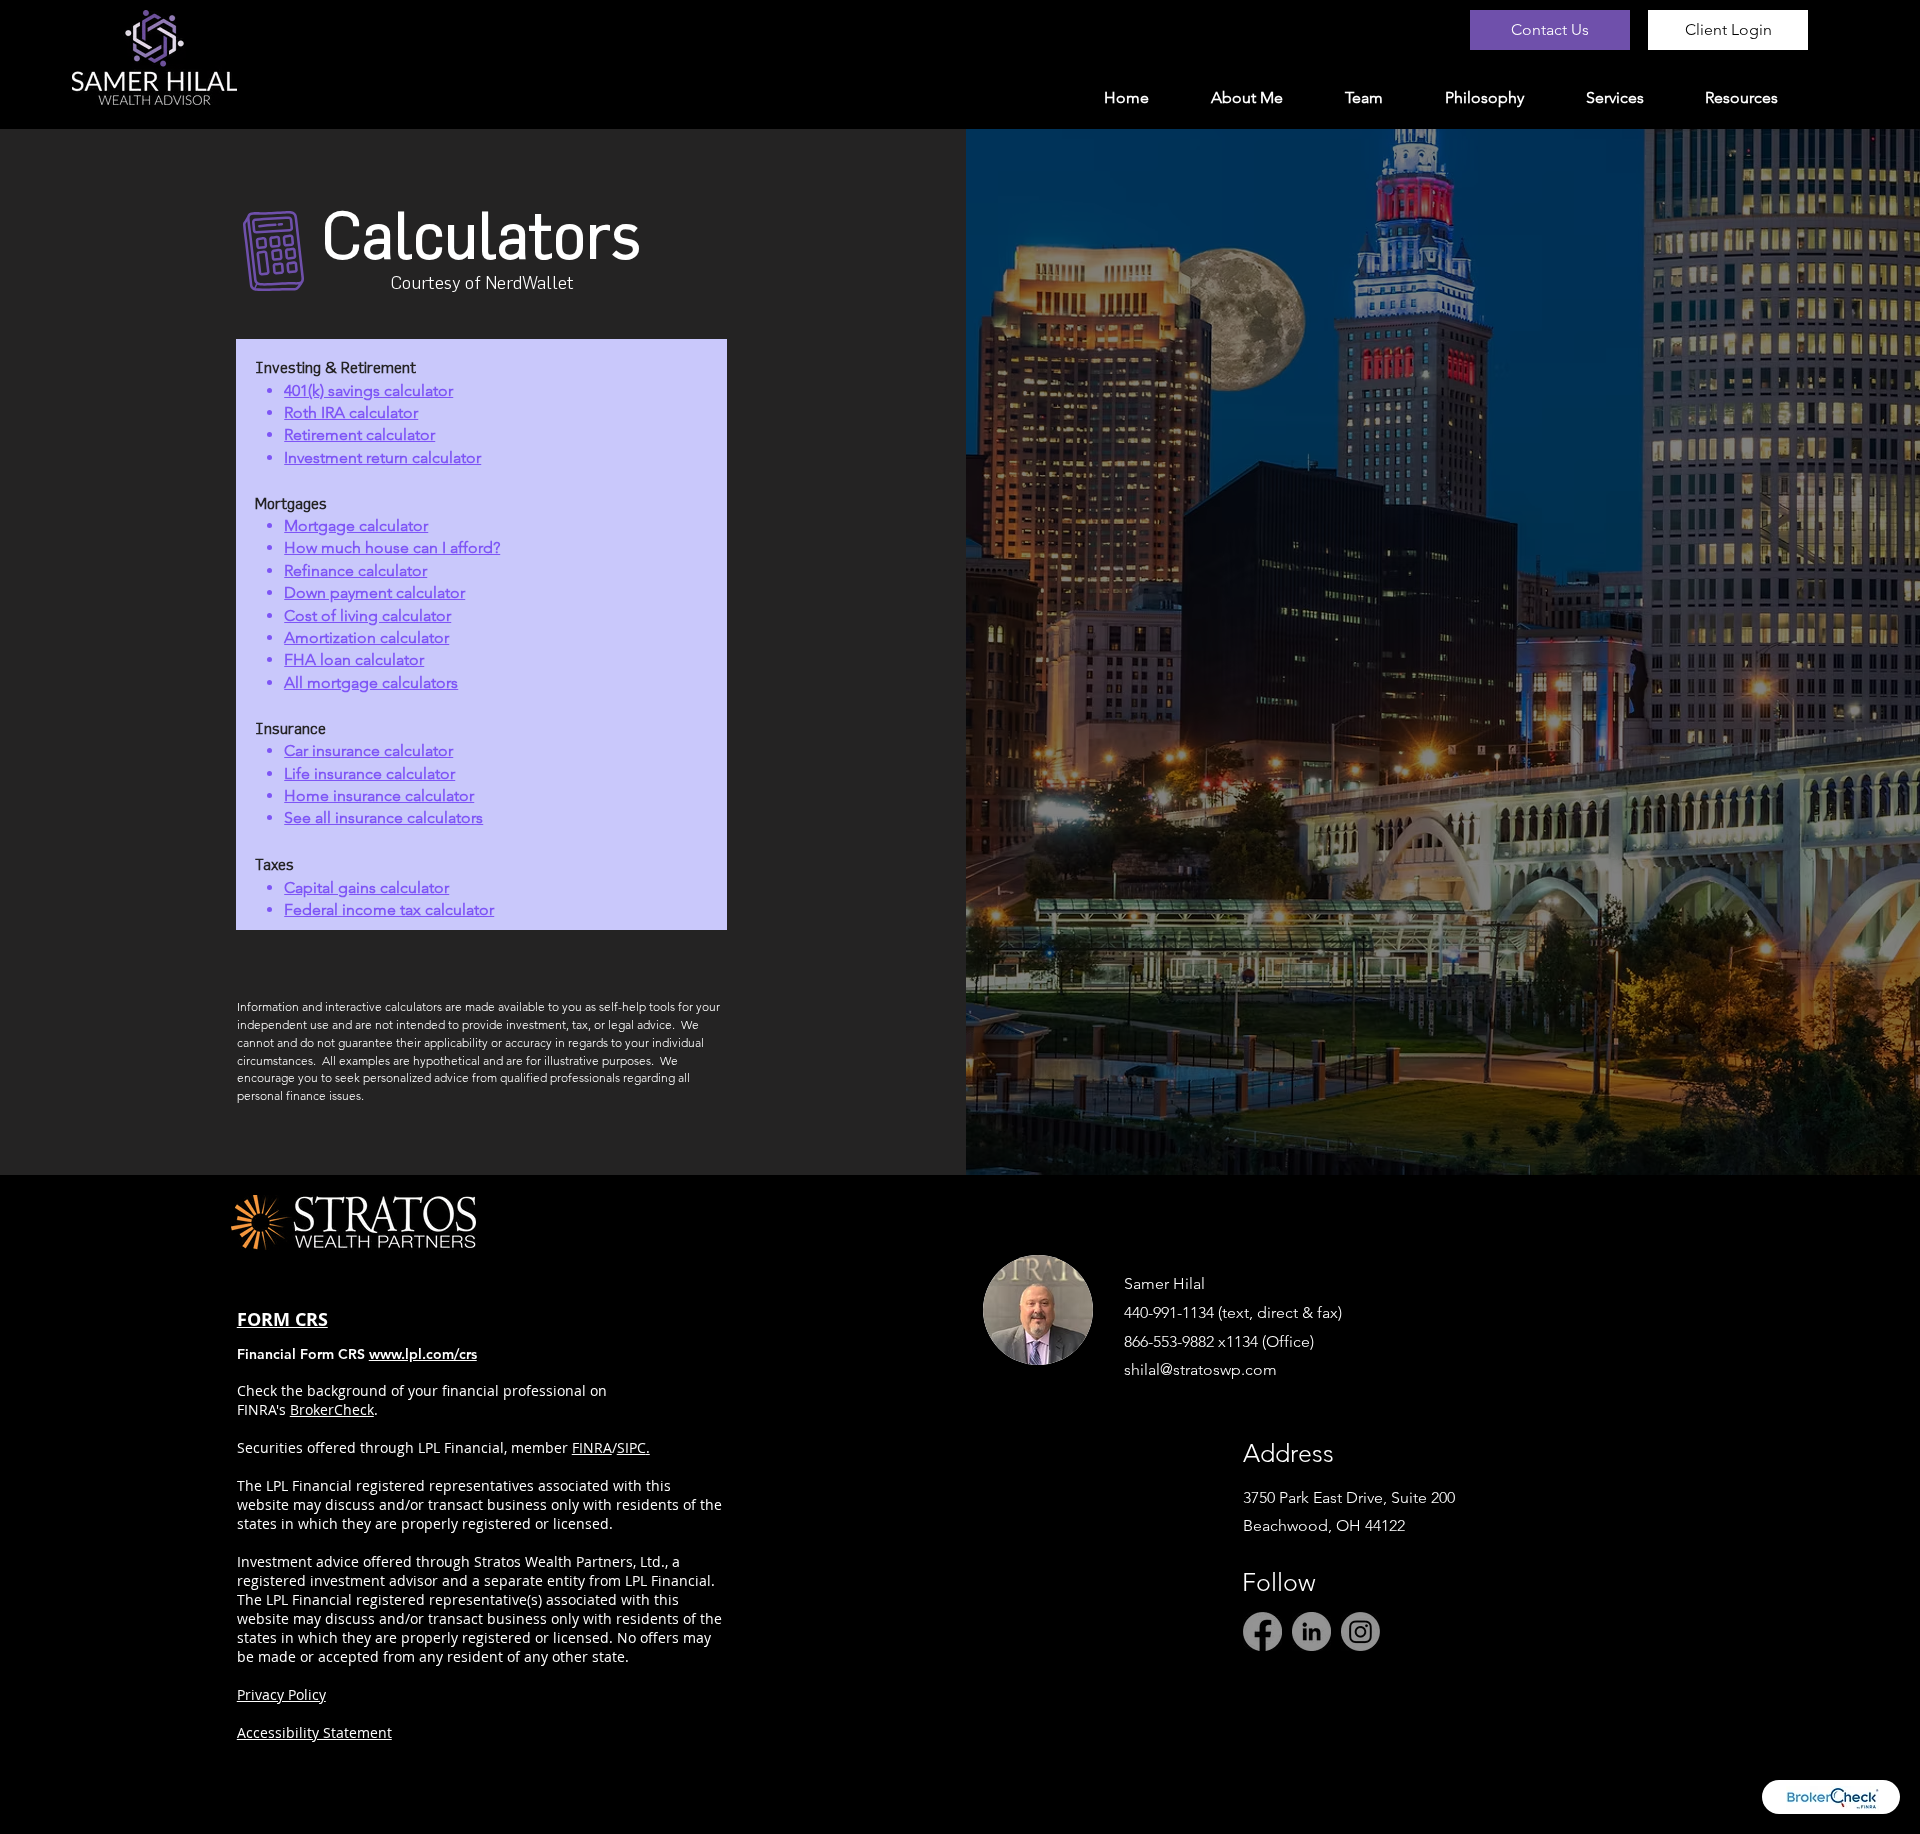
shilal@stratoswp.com (1200, 1369)
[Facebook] (1262, 1631)
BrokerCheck (332, 1409)
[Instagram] (1360, 1631)
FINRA (592, 1447)
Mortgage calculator (356, 525)
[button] (1741, 97)
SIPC (631, 1447)
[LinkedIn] (1311, 1631)
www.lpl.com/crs (423, 1354)
